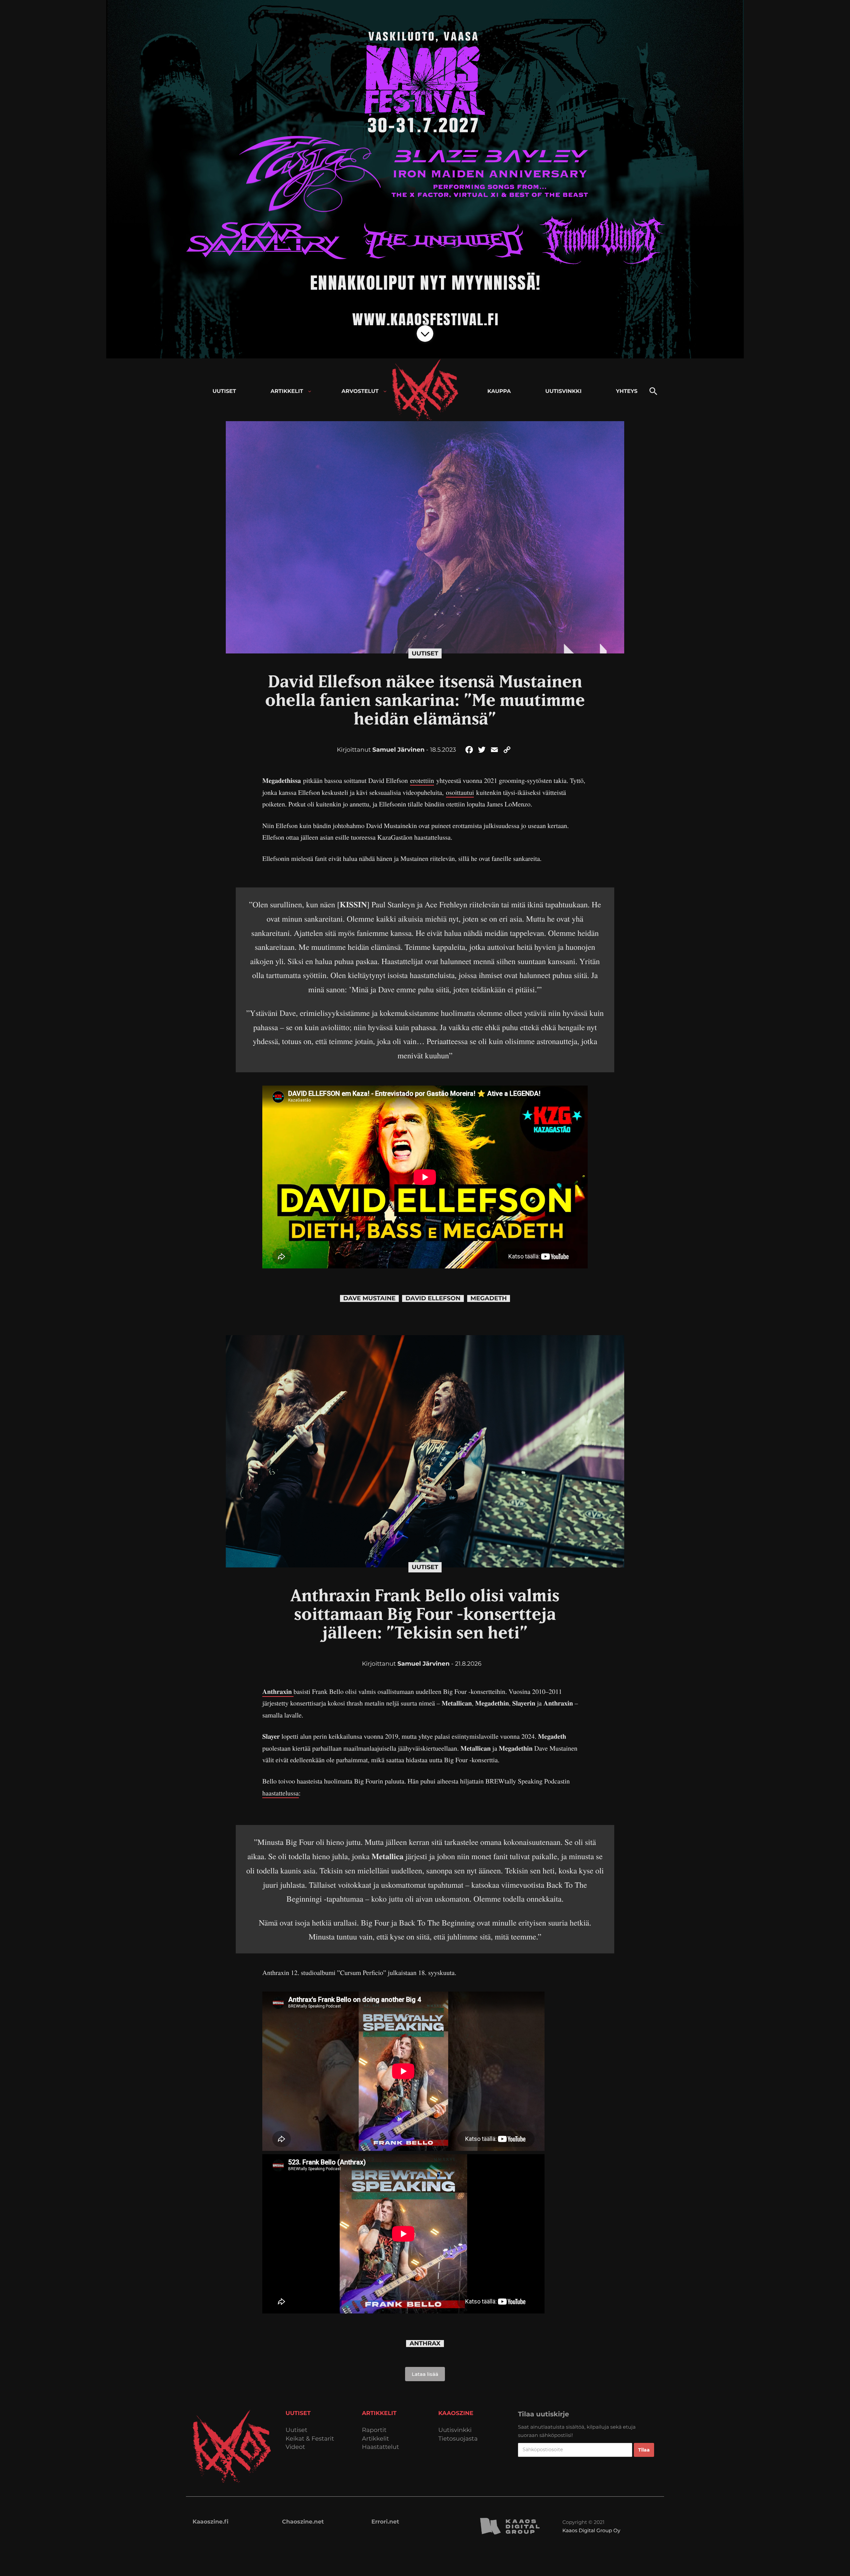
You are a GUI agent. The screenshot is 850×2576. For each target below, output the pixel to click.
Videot (295, 2447)
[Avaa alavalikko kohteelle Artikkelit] (310, 391)
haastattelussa (281, 1793)
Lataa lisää (425, 2374)
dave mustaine (370, 1298)
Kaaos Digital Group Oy (591, 2530)
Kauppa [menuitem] (499, 391)
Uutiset (425, 653)
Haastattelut (381, 2447)
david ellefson (433, 1298)
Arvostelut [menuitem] (360, 391)
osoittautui (460, 792)
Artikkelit (376, 2439)
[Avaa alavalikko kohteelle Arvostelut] (385, 391)
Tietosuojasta (458, 2439)
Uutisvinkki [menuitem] (563, 391)
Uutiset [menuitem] (224, 391)
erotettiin (422, 780)
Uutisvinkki (455, 2430)
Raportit (374, 2430)
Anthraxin (278, 1691)
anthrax (425, 2344)
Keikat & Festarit (310, 2439)
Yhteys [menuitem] (627, 391)
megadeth (489, 1298)
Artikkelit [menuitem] (287, 391)
